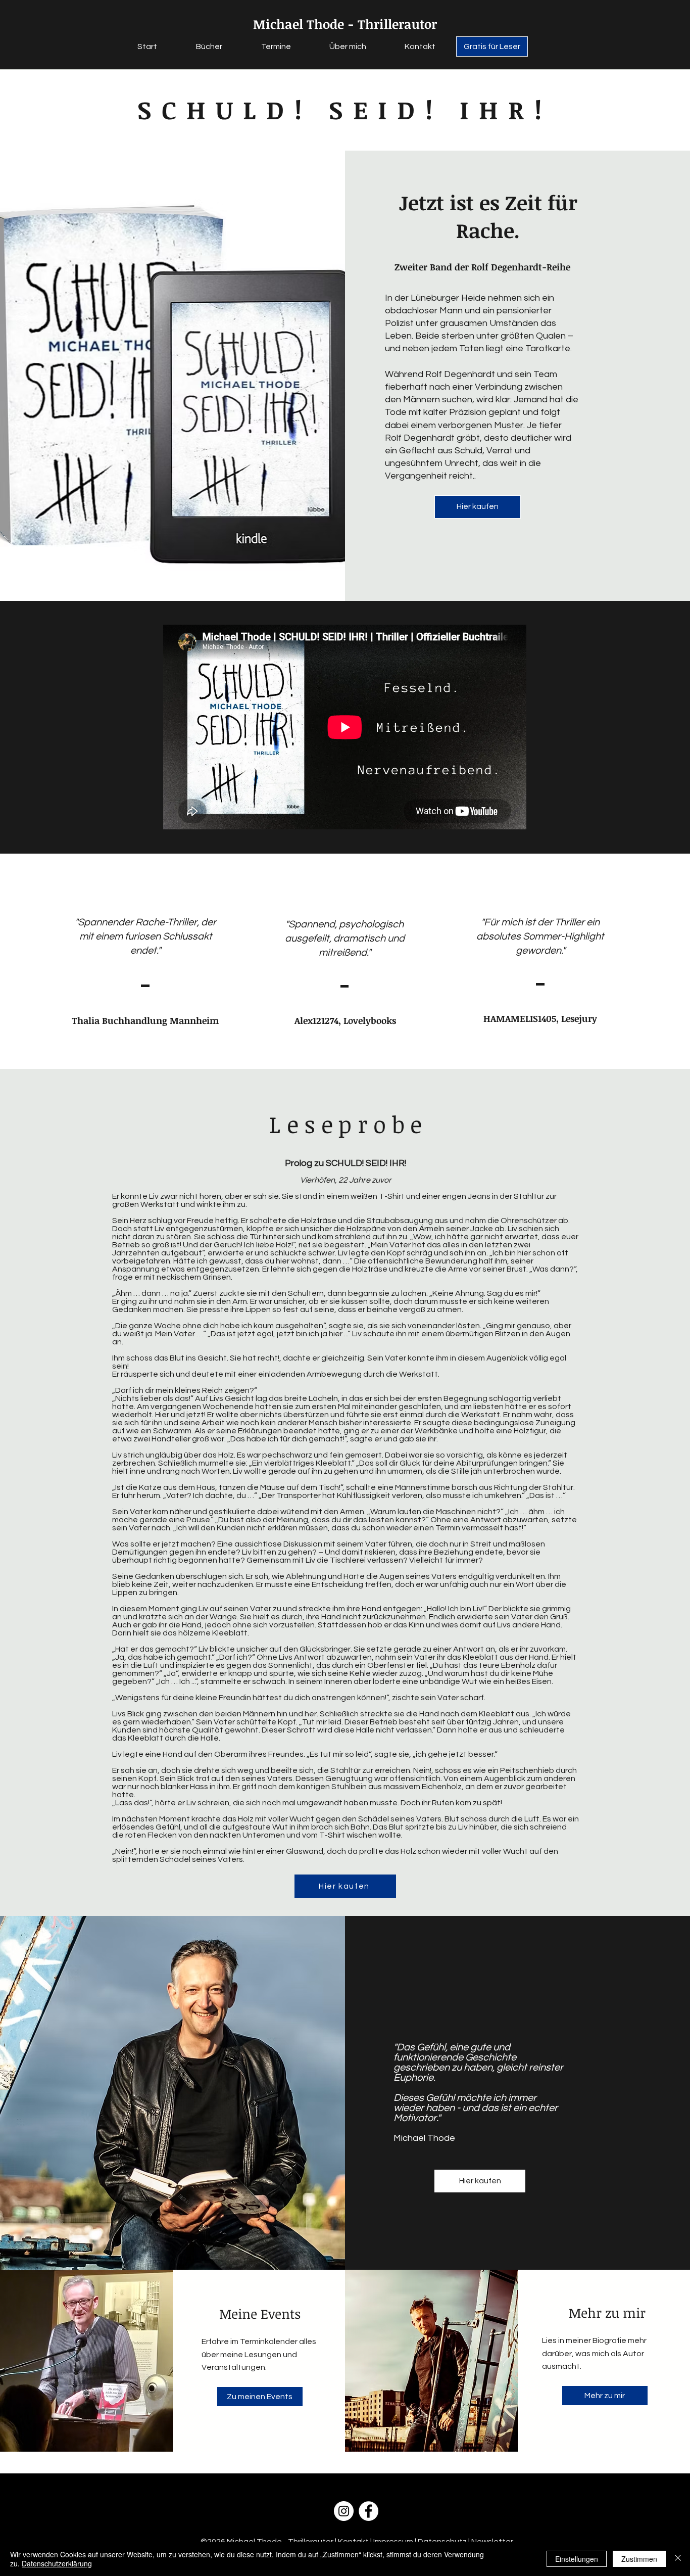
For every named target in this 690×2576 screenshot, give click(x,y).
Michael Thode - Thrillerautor (345, 24)
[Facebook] (368, 2511)
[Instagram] (344, 2511)
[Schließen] (678, 2559)
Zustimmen (639, 2559)
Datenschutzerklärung (57, 2563)
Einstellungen (577, 2559)
